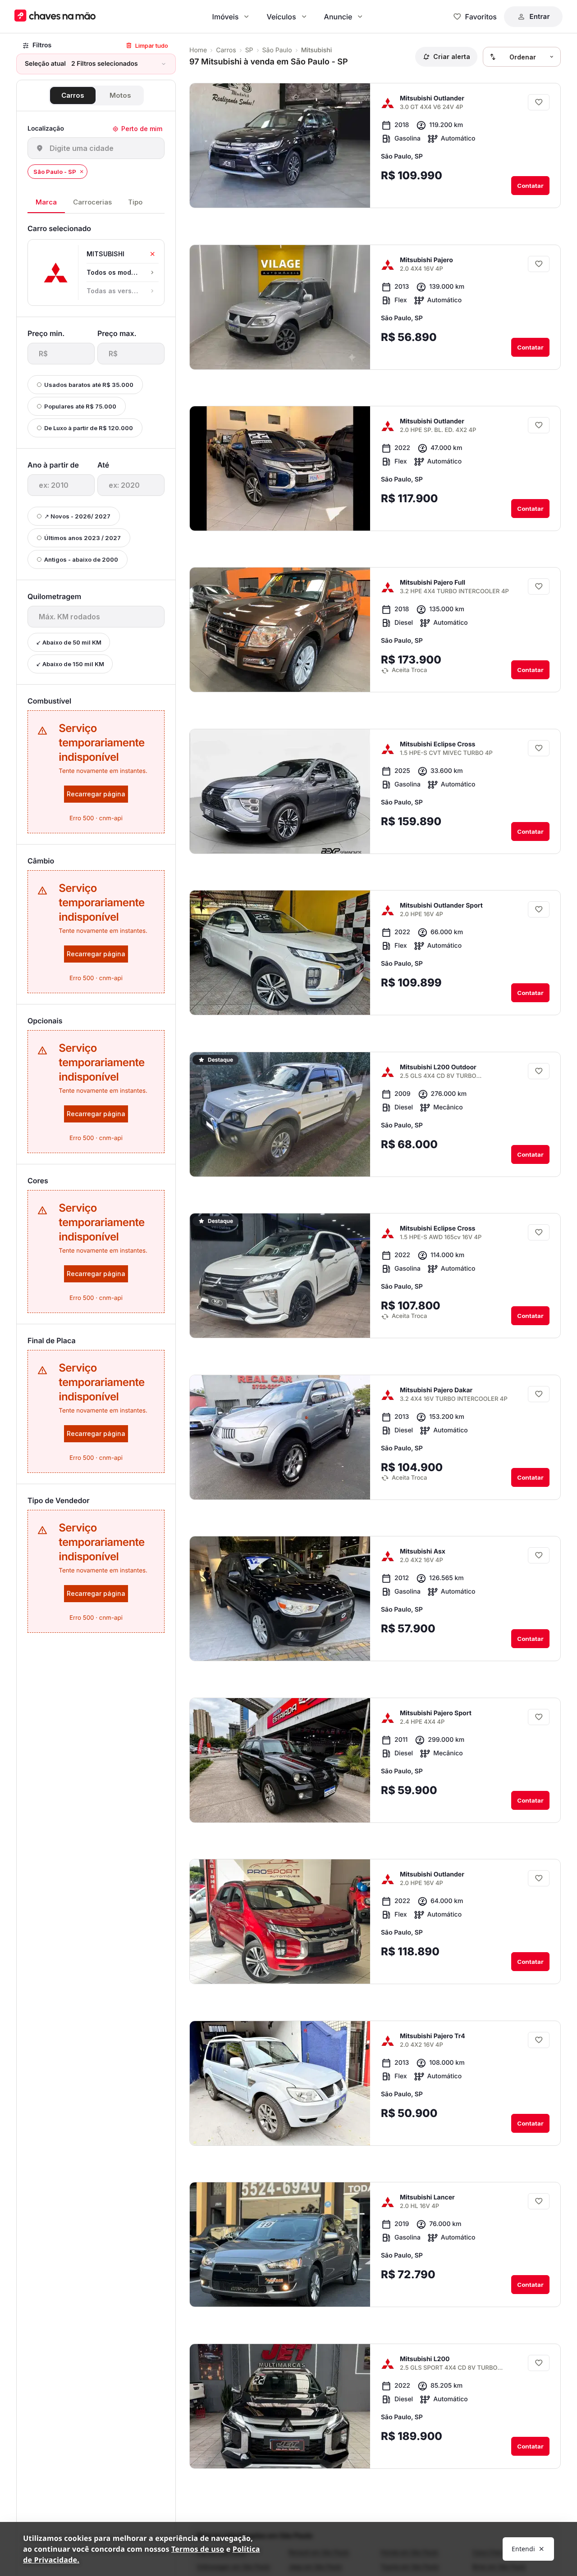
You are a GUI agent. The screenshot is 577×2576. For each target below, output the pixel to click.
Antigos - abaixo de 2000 (81, 559)
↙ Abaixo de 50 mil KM (69, 642)
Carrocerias (92, 202)
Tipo (135, 202)
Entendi (523, 2549)
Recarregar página (96, 794)
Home (198, 50)
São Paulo (277, 50)
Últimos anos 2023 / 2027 (82, 538)
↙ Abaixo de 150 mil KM (70, 664)
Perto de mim (142, 129)
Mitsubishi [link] (317, 50)
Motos (120, 95)
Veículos (281, 17)
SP (249, 50)
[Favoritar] (539, 102)
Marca (46, 202)
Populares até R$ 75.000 (80, 406)
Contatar (530, 186)
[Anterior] (338, 194)
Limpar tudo (152, 45)
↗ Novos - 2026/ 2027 (77, 516)
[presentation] (61, 354)
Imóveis (226, 17)
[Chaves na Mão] (55, 16)
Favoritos (481, 17)
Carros (73, 95)
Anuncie (338, 17)
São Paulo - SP (55, 172)
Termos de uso (198, 2549)
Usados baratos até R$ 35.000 (89, 385)
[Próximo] (355, 194)
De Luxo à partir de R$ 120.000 (89, 428)
